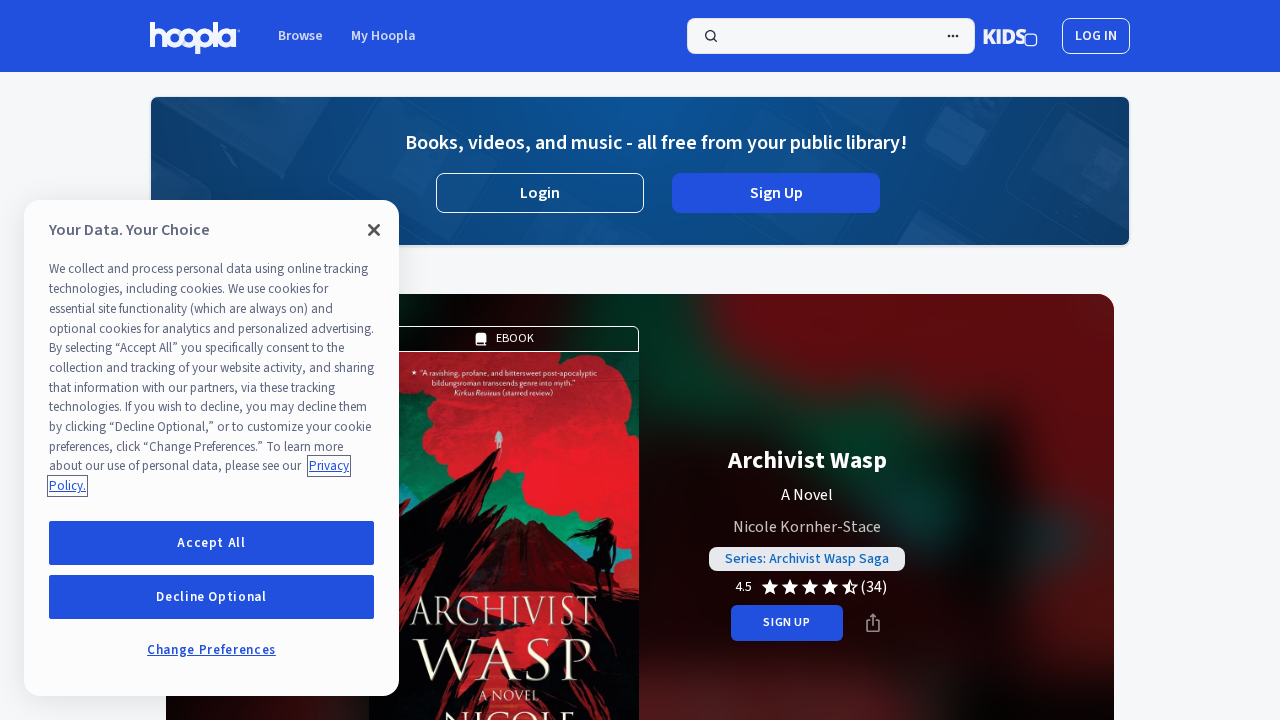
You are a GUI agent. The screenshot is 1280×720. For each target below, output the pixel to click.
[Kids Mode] (1010, 36)
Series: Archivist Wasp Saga (807, 559)
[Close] (374, 230)
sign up (786, 622)
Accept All (211, 543)
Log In (1096, 36)
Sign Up (776, 193)
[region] (211, 448)
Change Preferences (211, 650)
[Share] (873, 623)
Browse (300, 36)
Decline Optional (211, 597)
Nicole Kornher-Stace (807, 527)
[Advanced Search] (953, 36)
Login (540, 193)
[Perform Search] (831, 36)
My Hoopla (383, 36)
